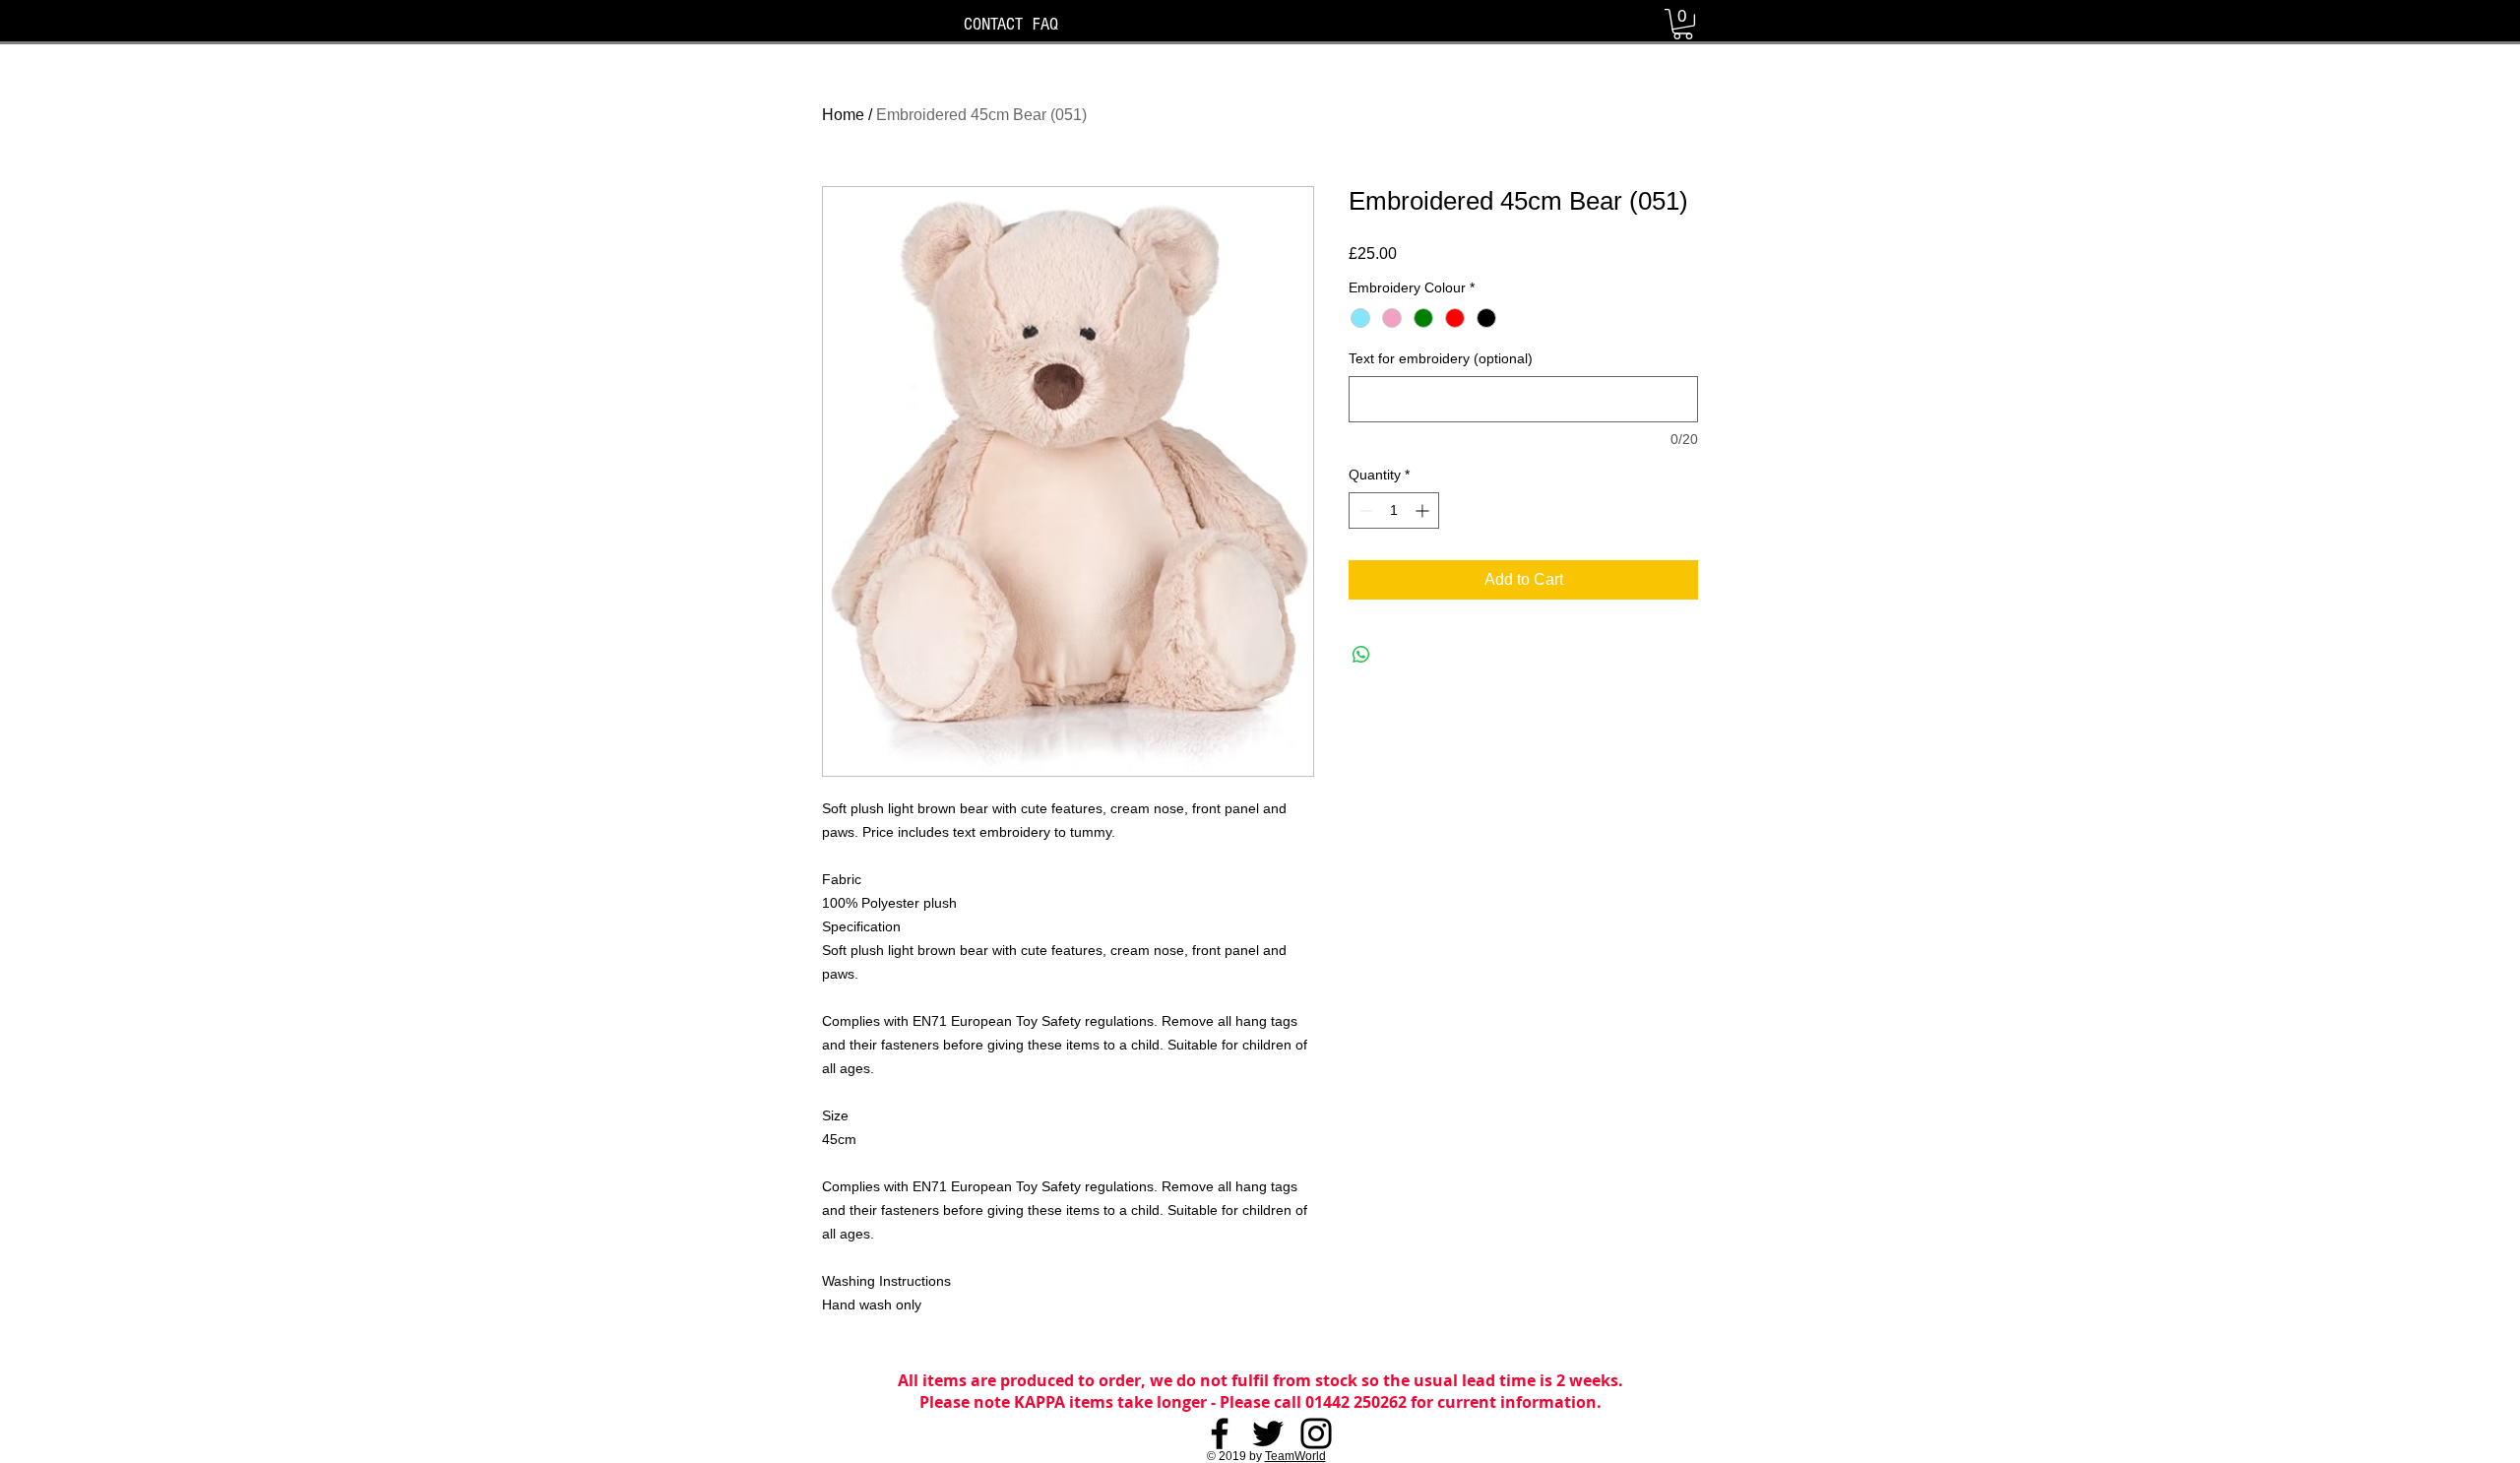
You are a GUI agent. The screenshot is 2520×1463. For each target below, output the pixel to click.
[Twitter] (1268, 1433)
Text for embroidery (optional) (1441, 358)
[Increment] (1424, 510)
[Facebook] (1220, 1433)
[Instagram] (1316, 1433)
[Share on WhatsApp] (1361, 655)
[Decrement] (1364, 510)
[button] (1683, 24)
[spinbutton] (1394, 510)
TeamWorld (1295, 1456)
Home (843, 115)
